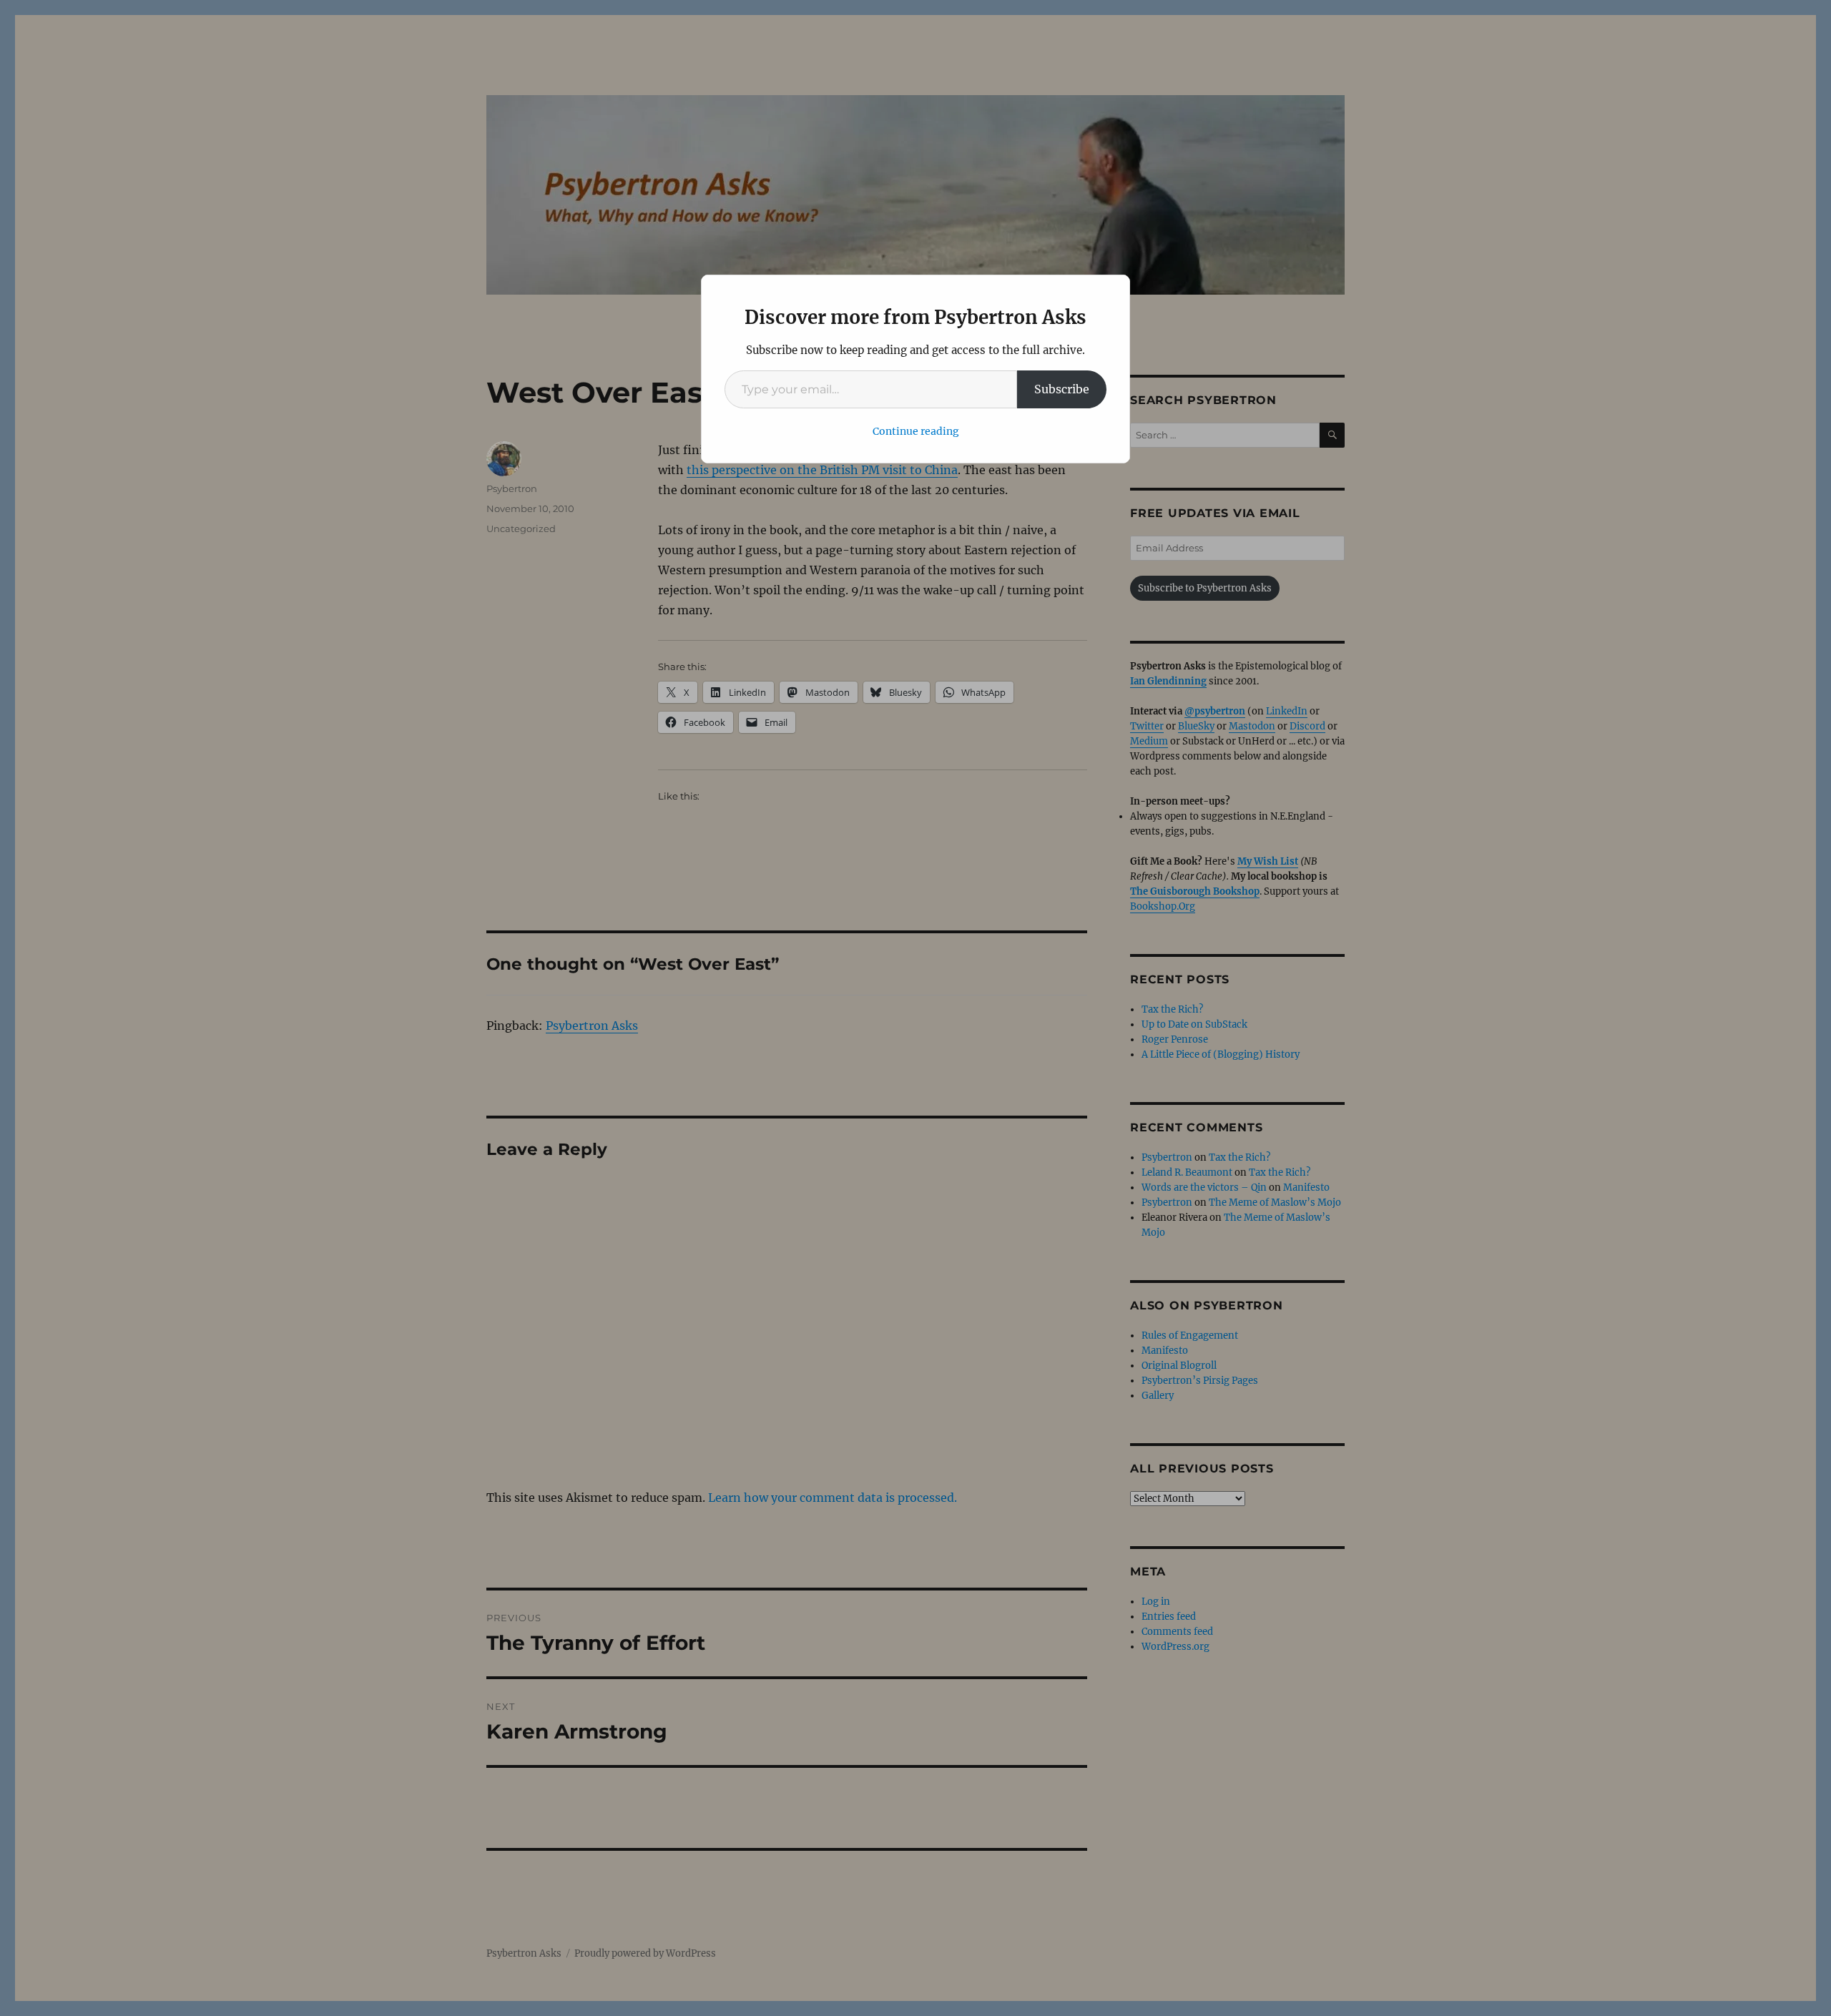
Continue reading (916, 431)
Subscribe (1062, 389)
